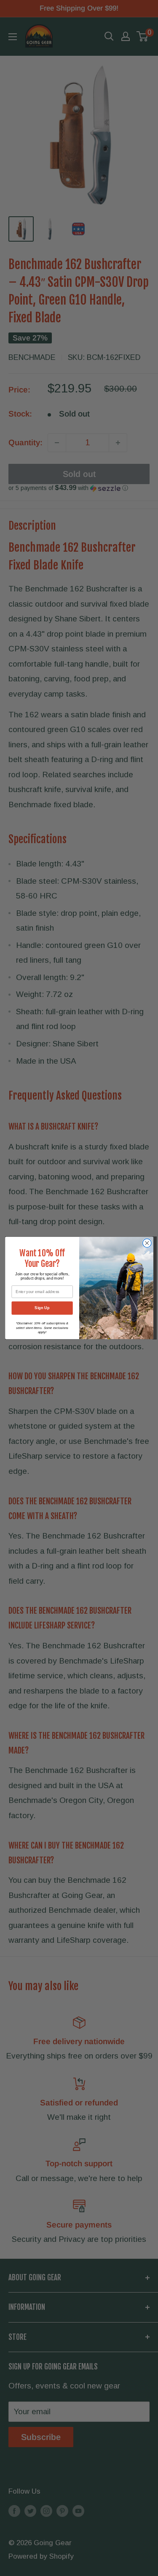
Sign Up (42, 1308)
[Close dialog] (147, 1243)
